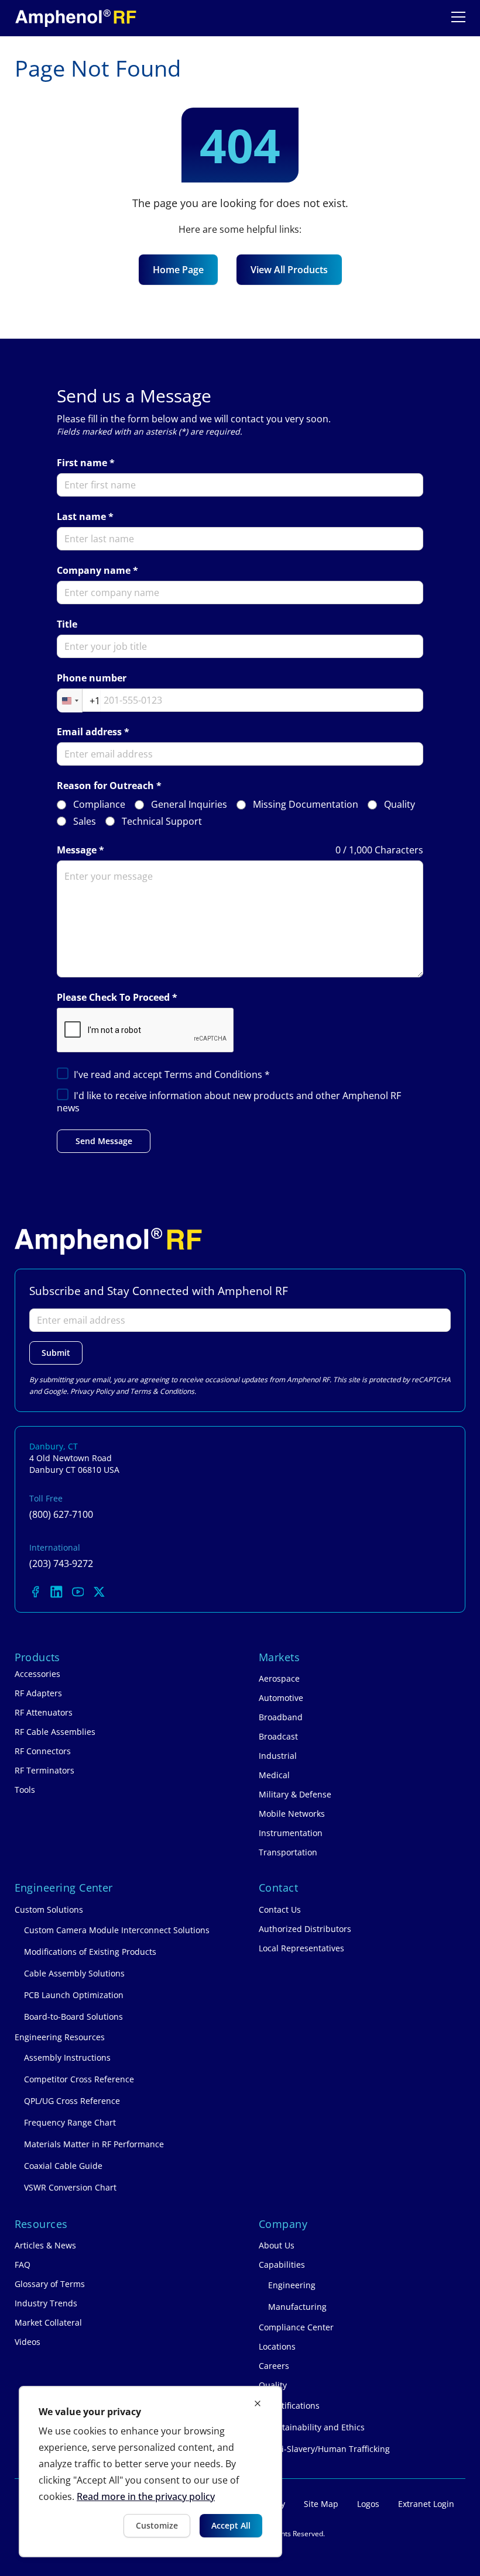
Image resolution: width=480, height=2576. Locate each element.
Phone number (92, 678)
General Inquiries (189, 805)
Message (77, 850)
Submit (56, 1353)
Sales (85, 822)
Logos (368, 2504)
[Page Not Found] (76, 18)
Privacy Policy (92, 1391)
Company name (94, 571)
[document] (150, 2472)
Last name (81, 517)
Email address (89, 732)
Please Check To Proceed (113, 998)
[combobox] (79, 701)
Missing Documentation (306, 805)
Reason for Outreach (105, 786)
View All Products (289, 270)
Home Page (178, 270)
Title (67, 624)
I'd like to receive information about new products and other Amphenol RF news (229, 1102)
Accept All (231, 2525)
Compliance (99, 805)
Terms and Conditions (215, 1075)
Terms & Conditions (162, 1391)
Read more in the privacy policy (146, 2496)
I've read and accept (172, 1075)
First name (82, 463)
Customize (157, 2525)
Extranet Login (426, 2504)
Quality (400, 805)
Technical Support (162, 822)
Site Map (321, 2504)
